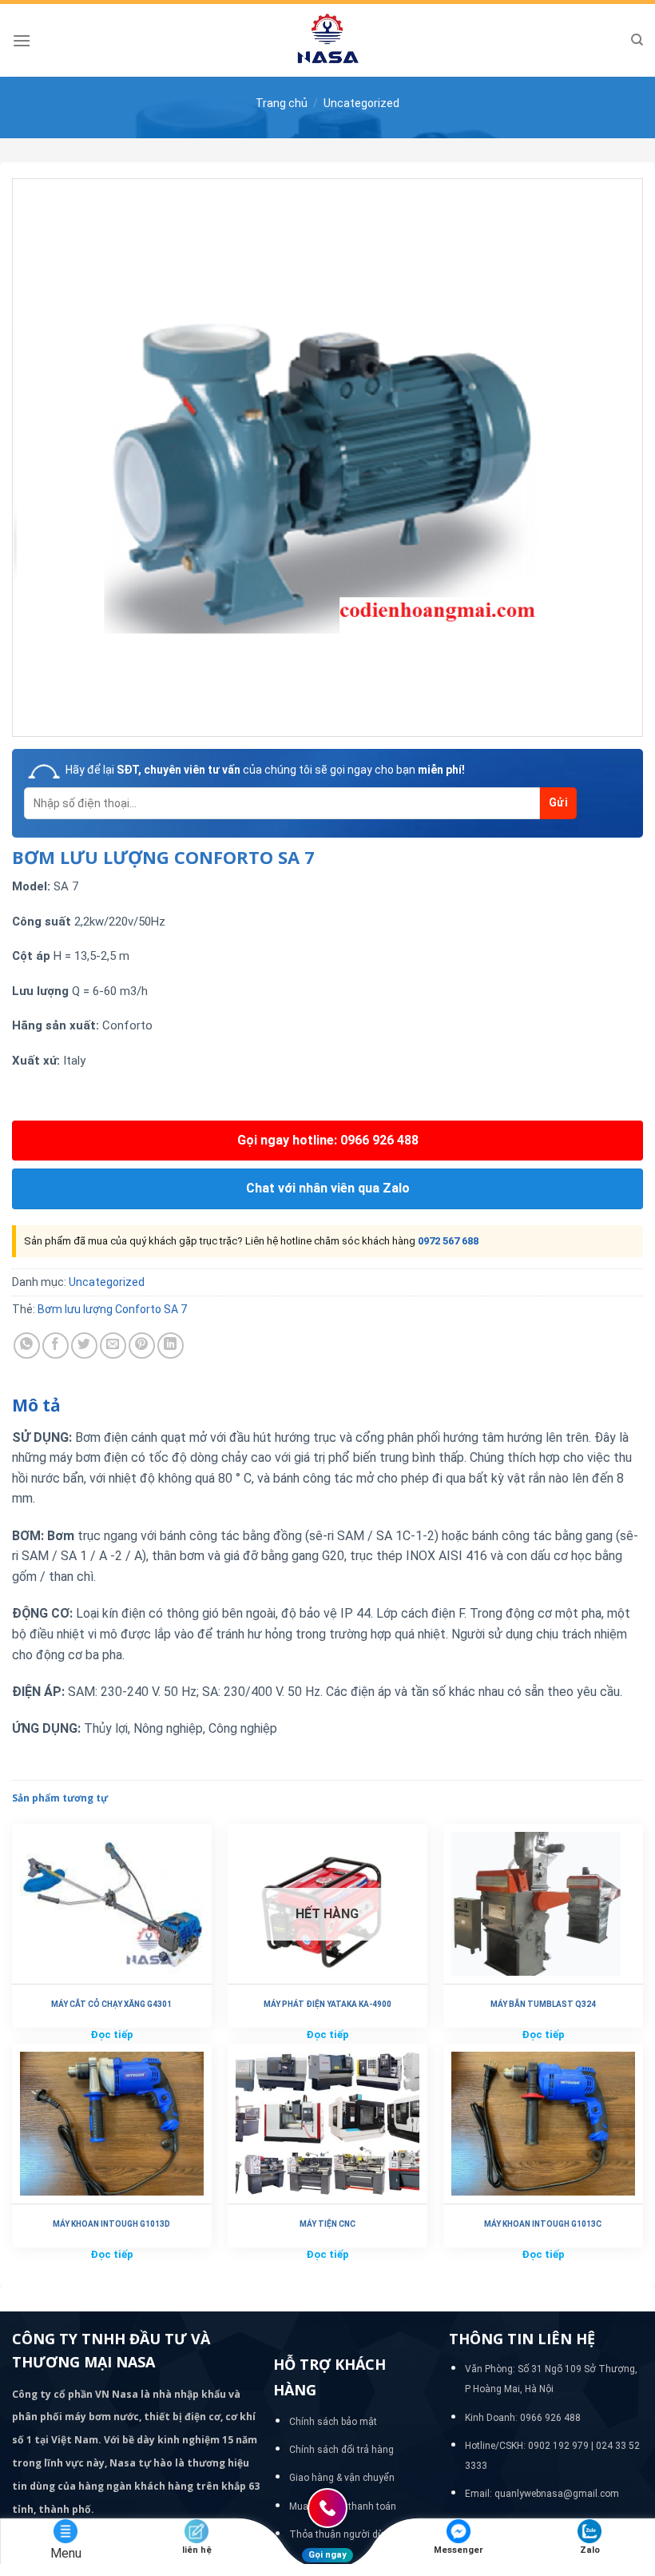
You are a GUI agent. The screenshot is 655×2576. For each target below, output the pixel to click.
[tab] (36, 1406)
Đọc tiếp (112, 2035)
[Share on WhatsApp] (27, 1346)
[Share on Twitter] (84, 1346)
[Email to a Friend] (113, 1346)
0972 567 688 (448, 1241)
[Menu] (22, 40)
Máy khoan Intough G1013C (543, 2224)
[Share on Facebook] (56, 1346)
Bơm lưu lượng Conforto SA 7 (112, 1309)
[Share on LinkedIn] (171, 1346)
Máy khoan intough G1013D (111, 2224)
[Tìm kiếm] (637, 40)
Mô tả (36, 1405)
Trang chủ (282, 103)
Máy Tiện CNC (327, 2224)
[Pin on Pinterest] (142, 1346)
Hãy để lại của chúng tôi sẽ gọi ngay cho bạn (265, 770)
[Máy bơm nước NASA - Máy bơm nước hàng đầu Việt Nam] (327, 40)
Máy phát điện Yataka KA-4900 (327, 2004)
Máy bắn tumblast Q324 (543, 2004)
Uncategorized (361, 103)
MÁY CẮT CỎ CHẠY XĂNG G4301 (111, 2004)
